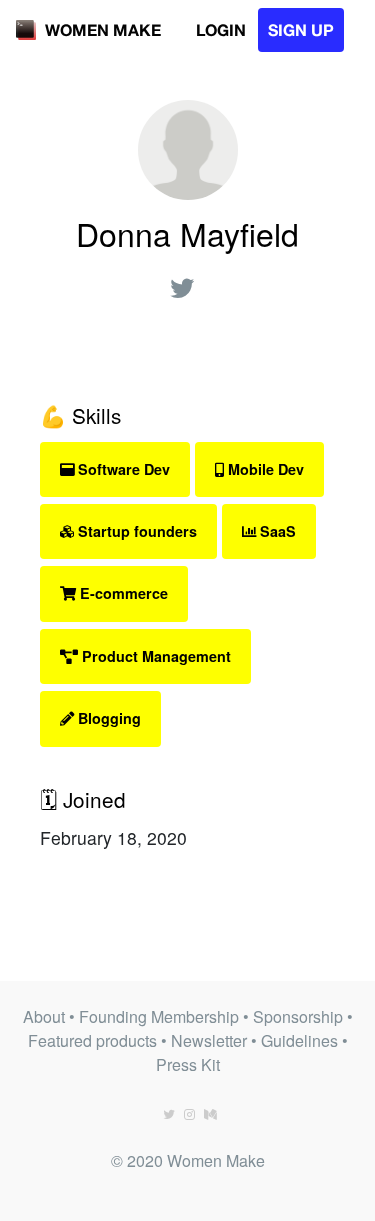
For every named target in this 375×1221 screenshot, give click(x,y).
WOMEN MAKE (103, 29)
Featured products (92, 1040)
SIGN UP (301, 29)
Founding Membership (159, 1016)
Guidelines (299, 1040)
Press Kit (188, 1064)
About (44, 1016)
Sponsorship (298, 1016)
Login (221, 29)
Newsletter (209, 1040)
